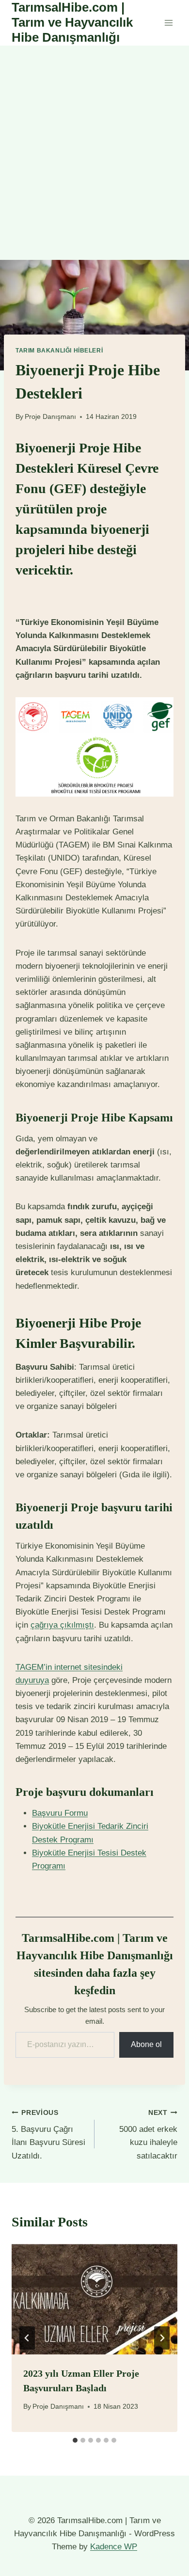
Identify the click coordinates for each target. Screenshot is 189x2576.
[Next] (162, 2338)
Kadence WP (114, 2547)
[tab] (75, 2440)
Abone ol (146, 2044)
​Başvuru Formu (60, 1813)
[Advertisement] (94, 145)
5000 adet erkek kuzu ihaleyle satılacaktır (148, 2135)
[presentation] (94, 2299)
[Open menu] (168, 23)
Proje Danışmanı (50, 417)
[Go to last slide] (27, 2338)
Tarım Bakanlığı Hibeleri (59, 351)
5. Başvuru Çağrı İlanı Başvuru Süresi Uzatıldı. (48, 2135)
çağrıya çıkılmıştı (62, 1625)
